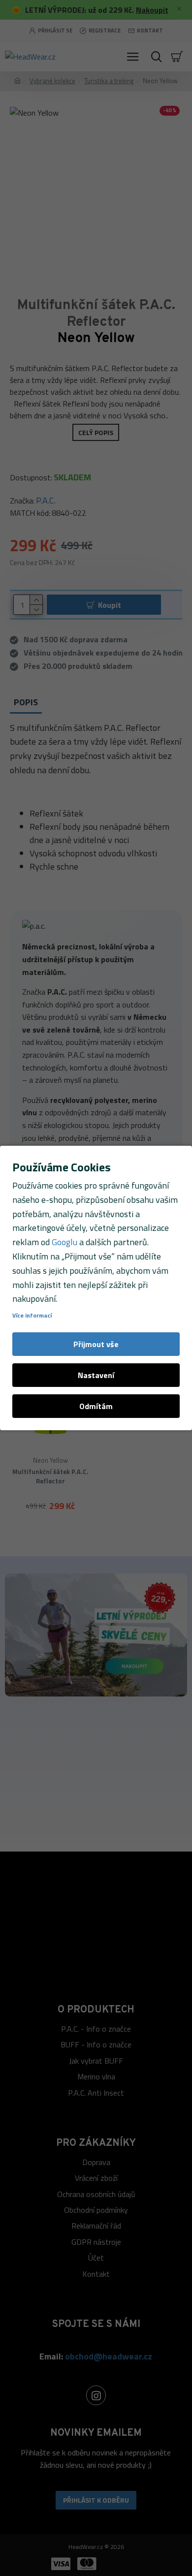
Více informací (32, 1316)
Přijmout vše (96, 1344)
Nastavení (96, 1375)
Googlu (64, 1242)
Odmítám (96, 1406)
